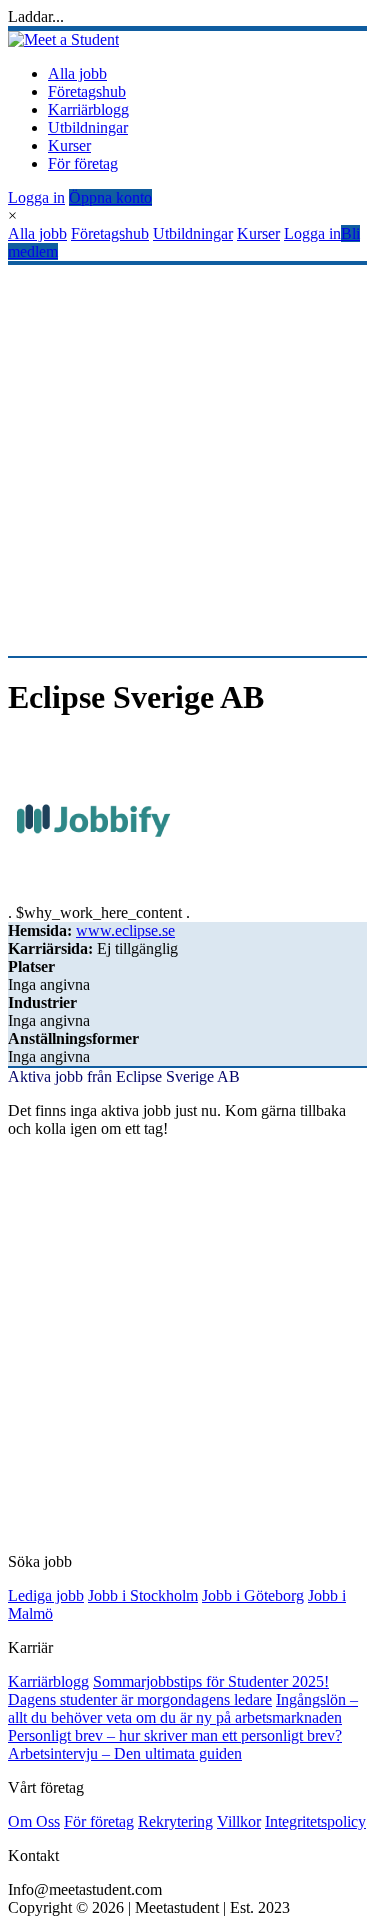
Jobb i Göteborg (253, 1595)
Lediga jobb (46, 1595)
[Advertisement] (187, 460)
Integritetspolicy (315, 1821)
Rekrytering (175, 1821)
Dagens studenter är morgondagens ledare (140, 1699)
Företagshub (87, 91)
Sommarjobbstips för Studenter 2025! (211, 1681)
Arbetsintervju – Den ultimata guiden (125, 1753)
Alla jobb (77, 73)
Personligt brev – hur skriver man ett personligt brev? (175, 1735)
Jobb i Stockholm (143, 1595)
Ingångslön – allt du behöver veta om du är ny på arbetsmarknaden (183, 1708)
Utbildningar (88, 127)
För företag (83, 163)
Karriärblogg (88, 109)
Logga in (36, 197)
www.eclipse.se (125, 930)
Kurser (69, 145)
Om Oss (34, 1821)
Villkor (239, 1821)
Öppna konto (110, 197)
